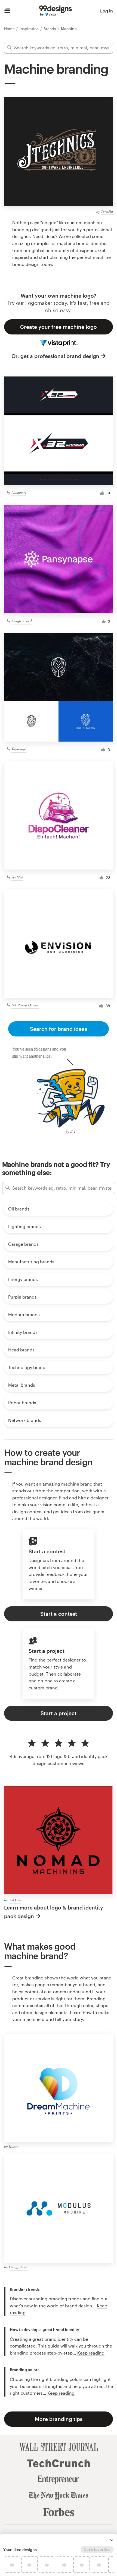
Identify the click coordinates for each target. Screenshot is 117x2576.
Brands (50, 29)
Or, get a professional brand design (55, 356)
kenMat (17, 877)
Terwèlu (107, 211)
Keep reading (91, 2353)
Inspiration (30, 29)
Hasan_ (15, 2146)
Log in (107, 11)
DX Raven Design (25, 1005)
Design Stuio (19, 2267)
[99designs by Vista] (56, 11)
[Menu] (7, 11)
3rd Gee (15, 1900)
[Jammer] (19, 492)
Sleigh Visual (22, 621)
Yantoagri (19, 749)
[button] (112, 2540)
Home (10, 29)
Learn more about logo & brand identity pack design (54, 1912)
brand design (26, 264)
